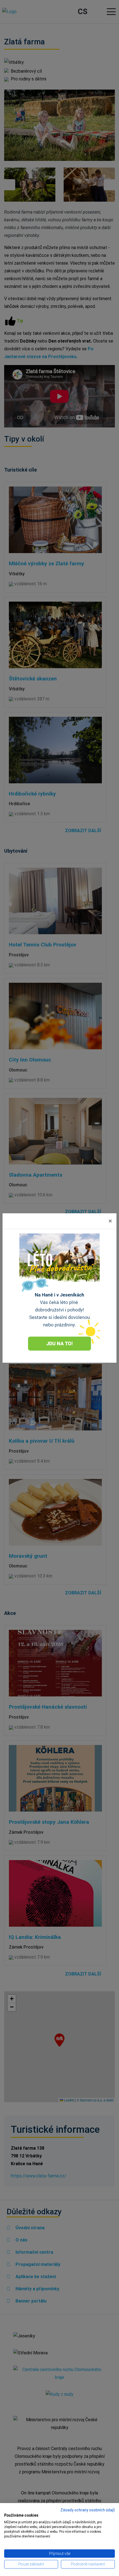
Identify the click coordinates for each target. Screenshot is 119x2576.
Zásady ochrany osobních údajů (88, 2510)
